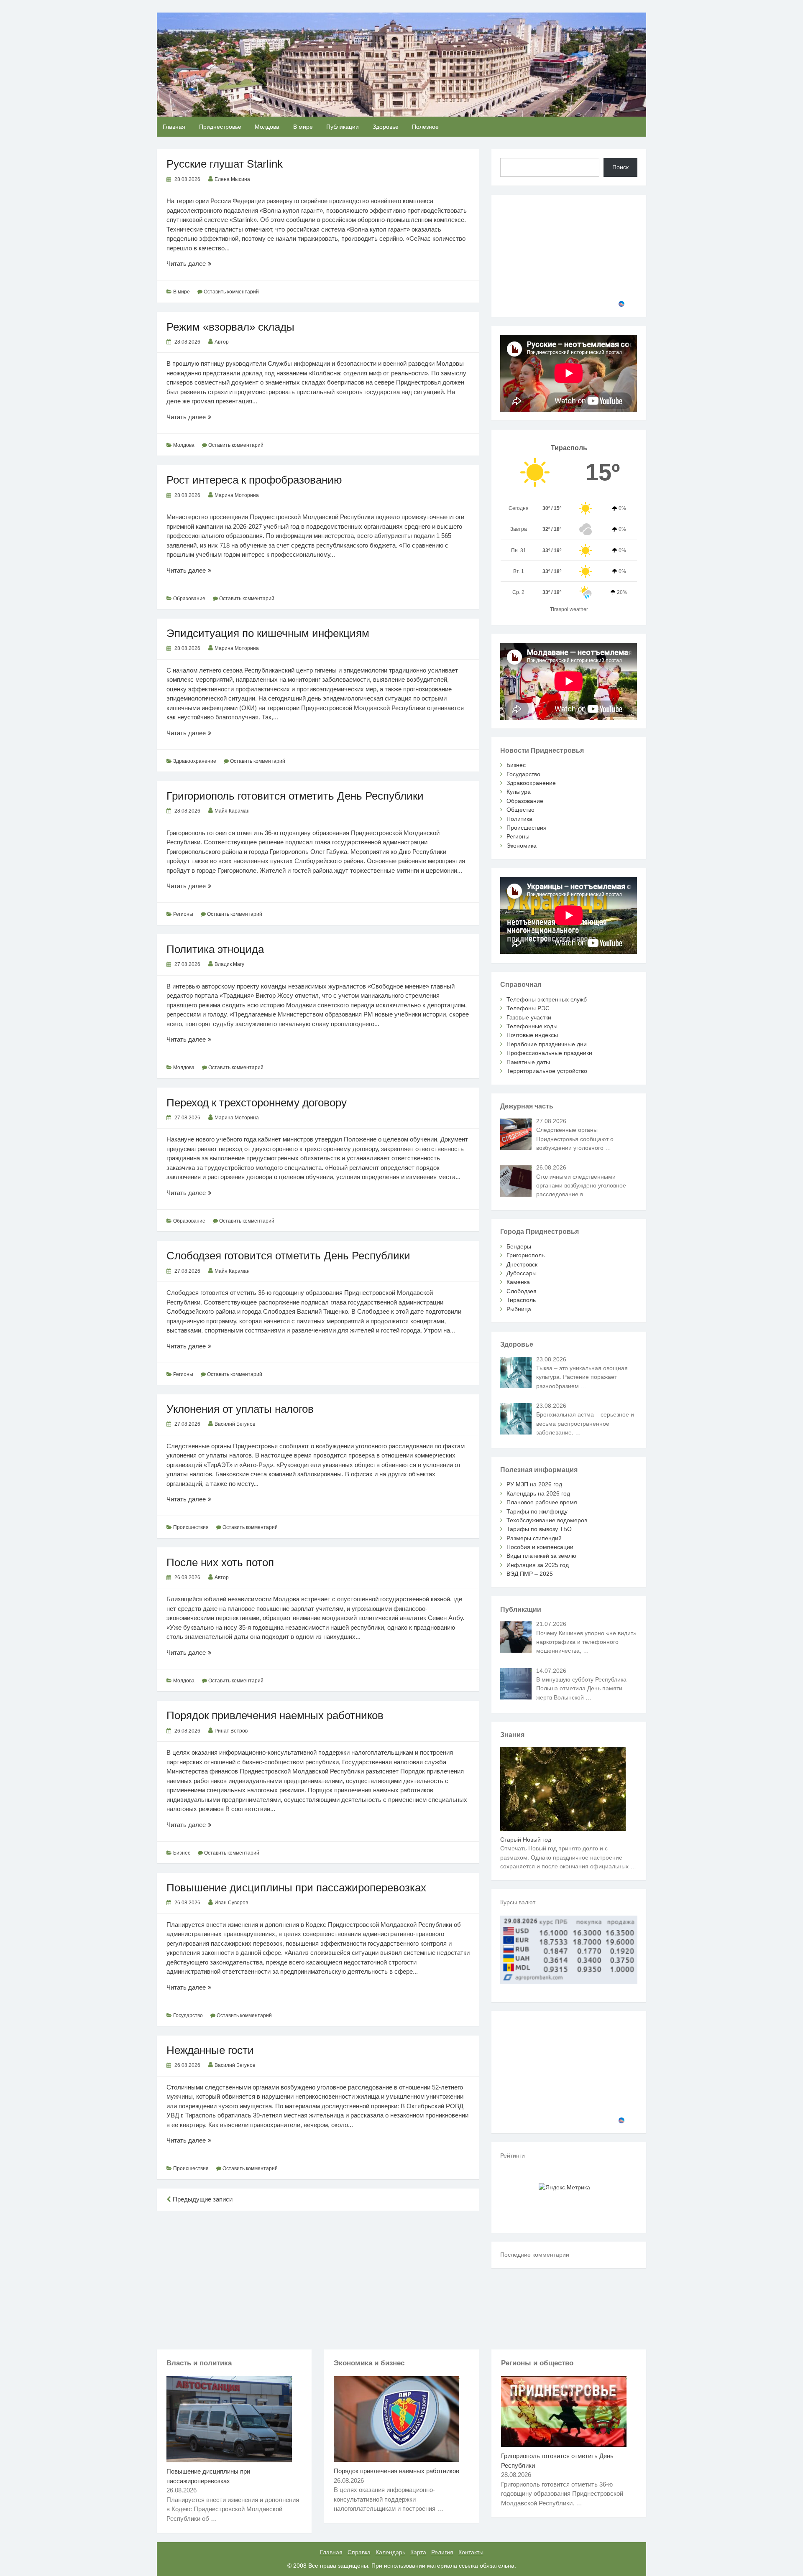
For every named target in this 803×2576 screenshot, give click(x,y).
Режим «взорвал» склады (230, 327)
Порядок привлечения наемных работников (275, 1715)
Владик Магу (229, 964)
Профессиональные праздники (549, 1053)
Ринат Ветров (231, 1731)
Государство (188, 2015)
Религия (442, 2552)
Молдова (267, 127)
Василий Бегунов (235, 1424)
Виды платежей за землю (541, 1556)
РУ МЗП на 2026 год (534, 1484)
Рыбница (519, 1309)
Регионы (183, 914)
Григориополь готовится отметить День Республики (295, 796)
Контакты (471, 2552)
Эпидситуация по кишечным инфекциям (268, 633)
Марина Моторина (237, 495)
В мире (303, 127)
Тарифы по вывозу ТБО (539, 1529)
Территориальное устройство (547, 1071)
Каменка (518, 1282)
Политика (519, 819)
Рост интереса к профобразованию (254, 480)
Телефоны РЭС (528, 1008)
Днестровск (522, 1264)
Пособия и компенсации (540, 1547)
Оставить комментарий (231, 292)
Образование (189, 599)
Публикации (343, 127)
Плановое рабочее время (542, 1502)
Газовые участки (529, 1017)
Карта (418, 2552)
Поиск (620, 167)
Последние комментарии (535, 2255)
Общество (520, 810)
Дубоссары (522, 1273)
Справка (359, 2552)
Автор (222, 342)
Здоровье (386, 127)
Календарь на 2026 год (538, 1493)
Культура (519, 792)
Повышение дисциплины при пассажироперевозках (296, 1888)
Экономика (522, 846)
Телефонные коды (532, 1026)
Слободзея (522, 1291)
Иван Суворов (231, 1903)
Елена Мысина (232, 179)
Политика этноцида (215, 949)
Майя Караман (232, 811)
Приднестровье (220, 127)
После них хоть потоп (220, 1562)
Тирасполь (521, 1300)
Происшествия (191, 1527)
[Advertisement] (318, 2278)
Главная (174, 127)
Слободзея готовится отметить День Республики (288, 1256)
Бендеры (519, 1246)
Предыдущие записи (202, 2199)
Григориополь (526, 1255)
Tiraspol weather (569, 609)
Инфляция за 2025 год (538, 1565)
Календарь (390, 2552)
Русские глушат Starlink (225, 164)
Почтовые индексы (532, 1035)
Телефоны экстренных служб (547, 999)
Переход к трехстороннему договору (257, 1103)
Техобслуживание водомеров (547, 1520)
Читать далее (198, 264)
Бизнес (182, 1853)
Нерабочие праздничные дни (547, 1044)
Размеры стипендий (534, 1538)
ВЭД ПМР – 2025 (530, 1574)
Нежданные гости (210, 2050)
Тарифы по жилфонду (537, 1511)
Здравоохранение (195, 761)
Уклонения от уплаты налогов (240, 1409)
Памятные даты (528, 1062)
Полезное (425, 127)
